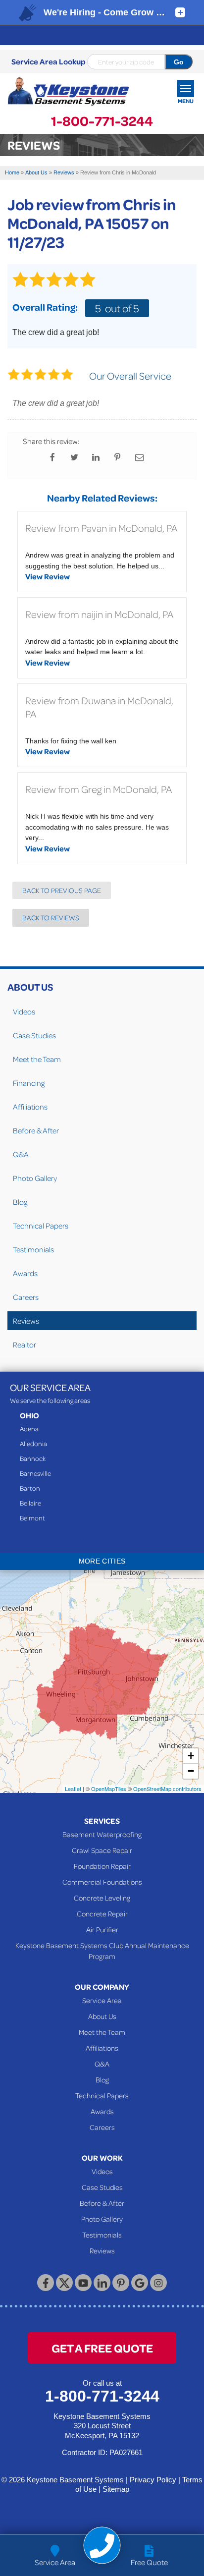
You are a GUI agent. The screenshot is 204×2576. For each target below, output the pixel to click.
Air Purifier (102, 1929)
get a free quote (102, 2348)
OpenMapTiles (109, 1789)
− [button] (191, 1771)
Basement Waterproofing (102, 1834)
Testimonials (33, 1249)
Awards (25, 1273)
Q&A (21, 1154)
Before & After (36, 1130)
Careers (26, 1297)
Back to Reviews (51, 918)
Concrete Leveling (102, 1898)
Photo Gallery (35, 1178)
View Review (48, 576)
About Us (30, 987)
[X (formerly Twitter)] (64, 2283)
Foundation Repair (102, 1866)
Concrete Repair (102, 1913)
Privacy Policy (153, 2480)
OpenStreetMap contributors (167, 1789)
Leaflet (73, 1789)
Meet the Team (37, 1059)
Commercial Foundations (102, 1882)
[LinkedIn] (102, 2283)
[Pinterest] (121, 2283)
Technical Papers (41, 1226)
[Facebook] (46, 2283)
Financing (29, 1083)
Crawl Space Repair (102, 1850)
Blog (20, 1202)
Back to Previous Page (62, 890)
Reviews (26, 1321)
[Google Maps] (140, 2283)
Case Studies (34, 1035)
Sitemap (116, 2489)
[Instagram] (158, 2283)
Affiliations (30, 1107)
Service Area (102, 2000)
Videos (24, 1011)
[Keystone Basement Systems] (68, 92)
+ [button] (191, 1756)
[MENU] (185, 88)
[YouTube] (83, 2283)
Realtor (25, 1344)
